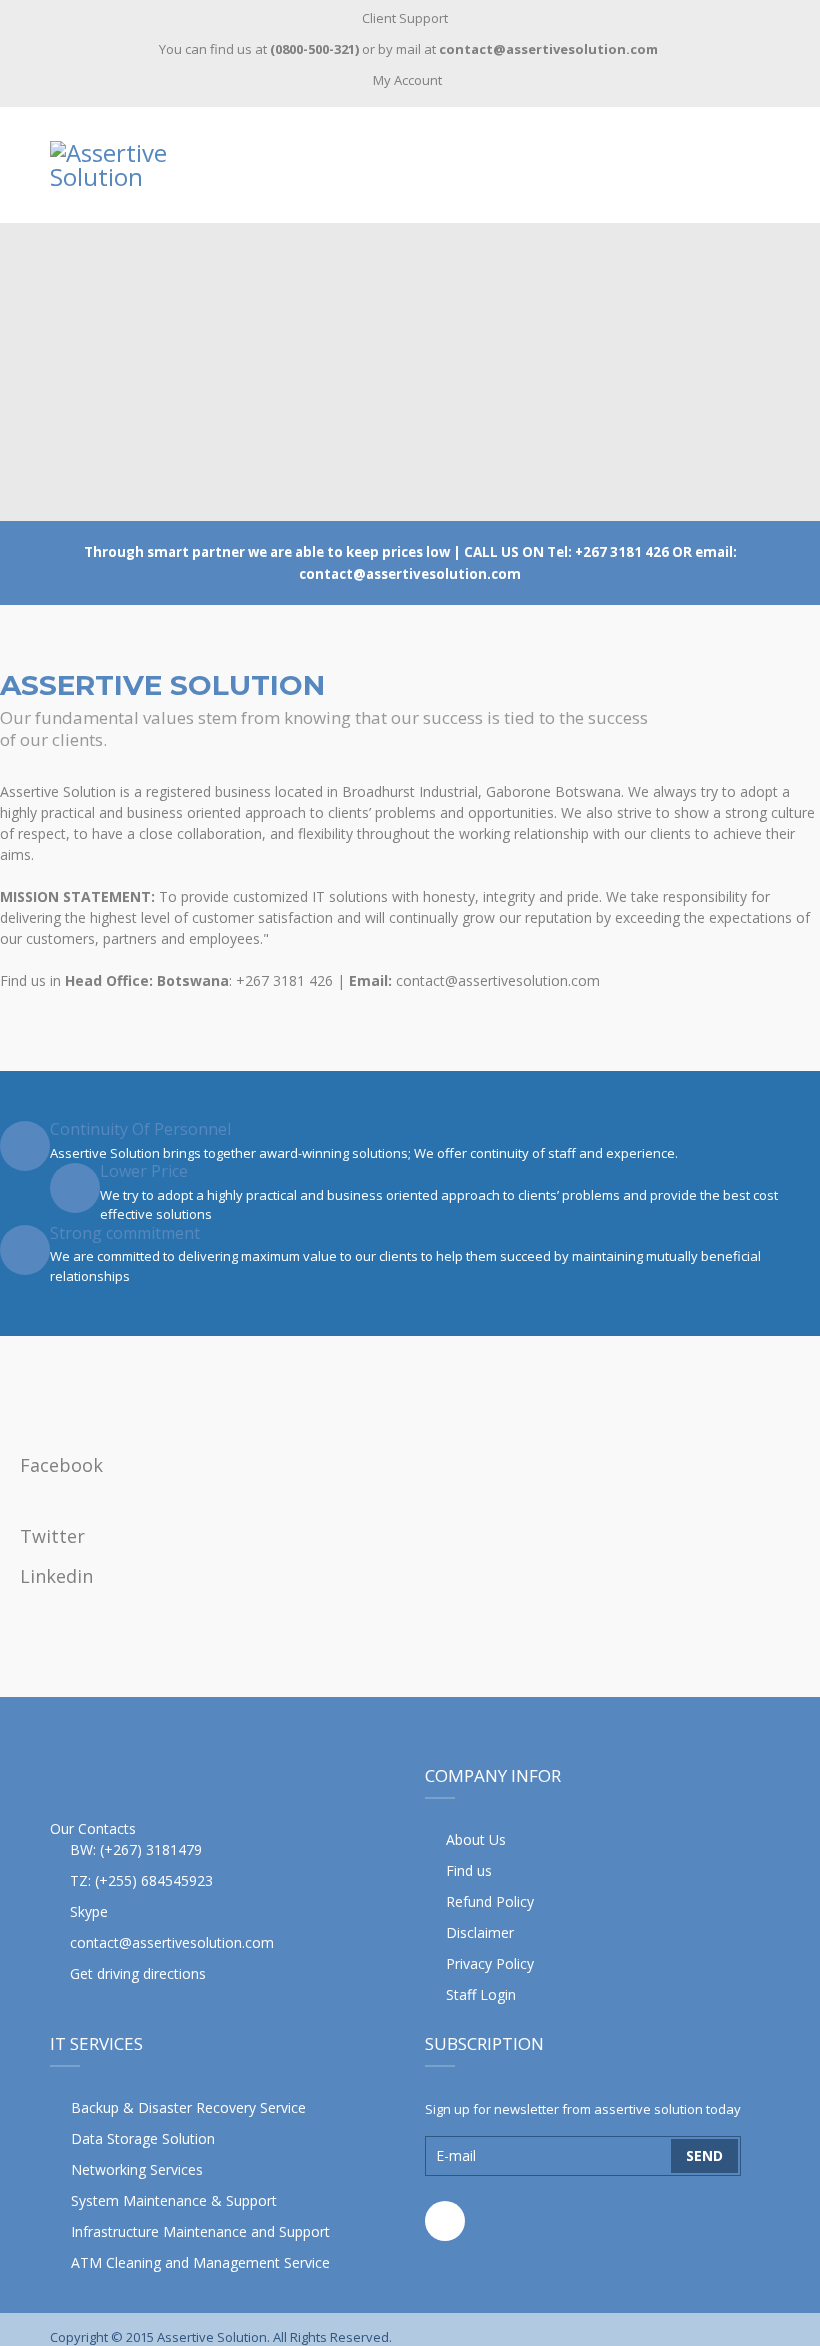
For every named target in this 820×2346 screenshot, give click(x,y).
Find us (469, 1870)
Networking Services (137, 2169)
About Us (476, 1839)
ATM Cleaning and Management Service (200, 2262)
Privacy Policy (490, 1963)
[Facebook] (445, 2221)
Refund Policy (490, 1901)
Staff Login (481, 1994)
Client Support (405, 18)
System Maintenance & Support (174, 2200)
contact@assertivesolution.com (172, 1942)
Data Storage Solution (143, 2138)
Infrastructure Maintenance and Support (200, 2231)
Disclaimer (480, 1932)
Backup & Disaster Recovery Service (188, 2107)
